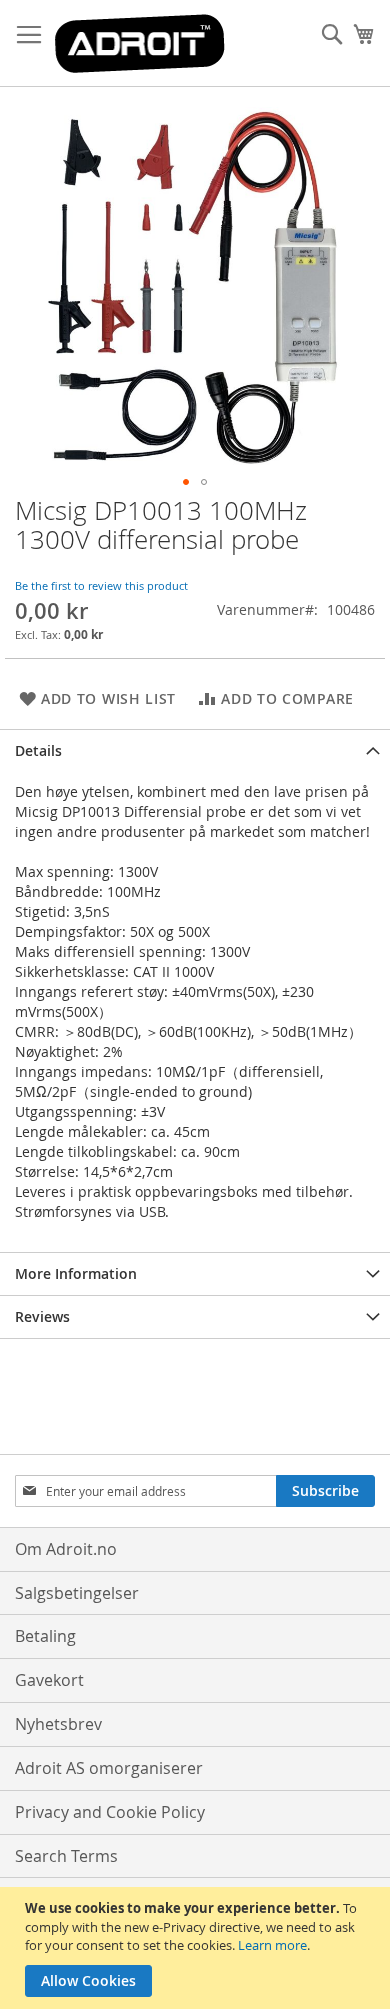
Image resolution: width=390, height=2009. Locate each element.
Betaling (45, 1636)
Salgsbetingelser (77, 1593)
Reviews (42, 1316)
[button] (186, 482)
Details (38, 750)
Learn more (272, 1945)
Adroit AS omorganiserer (109, 1768)
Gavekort (49, 1680)
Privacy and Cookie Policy (110, 1812)
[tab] (195, 750)
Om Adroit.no (66, 1549)
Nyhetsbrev (58, 1724)
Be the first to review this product (101, 585)
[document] (197, 1948)
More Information (76, 1273)
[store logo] (140, 43)
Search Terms (66, 1856)
